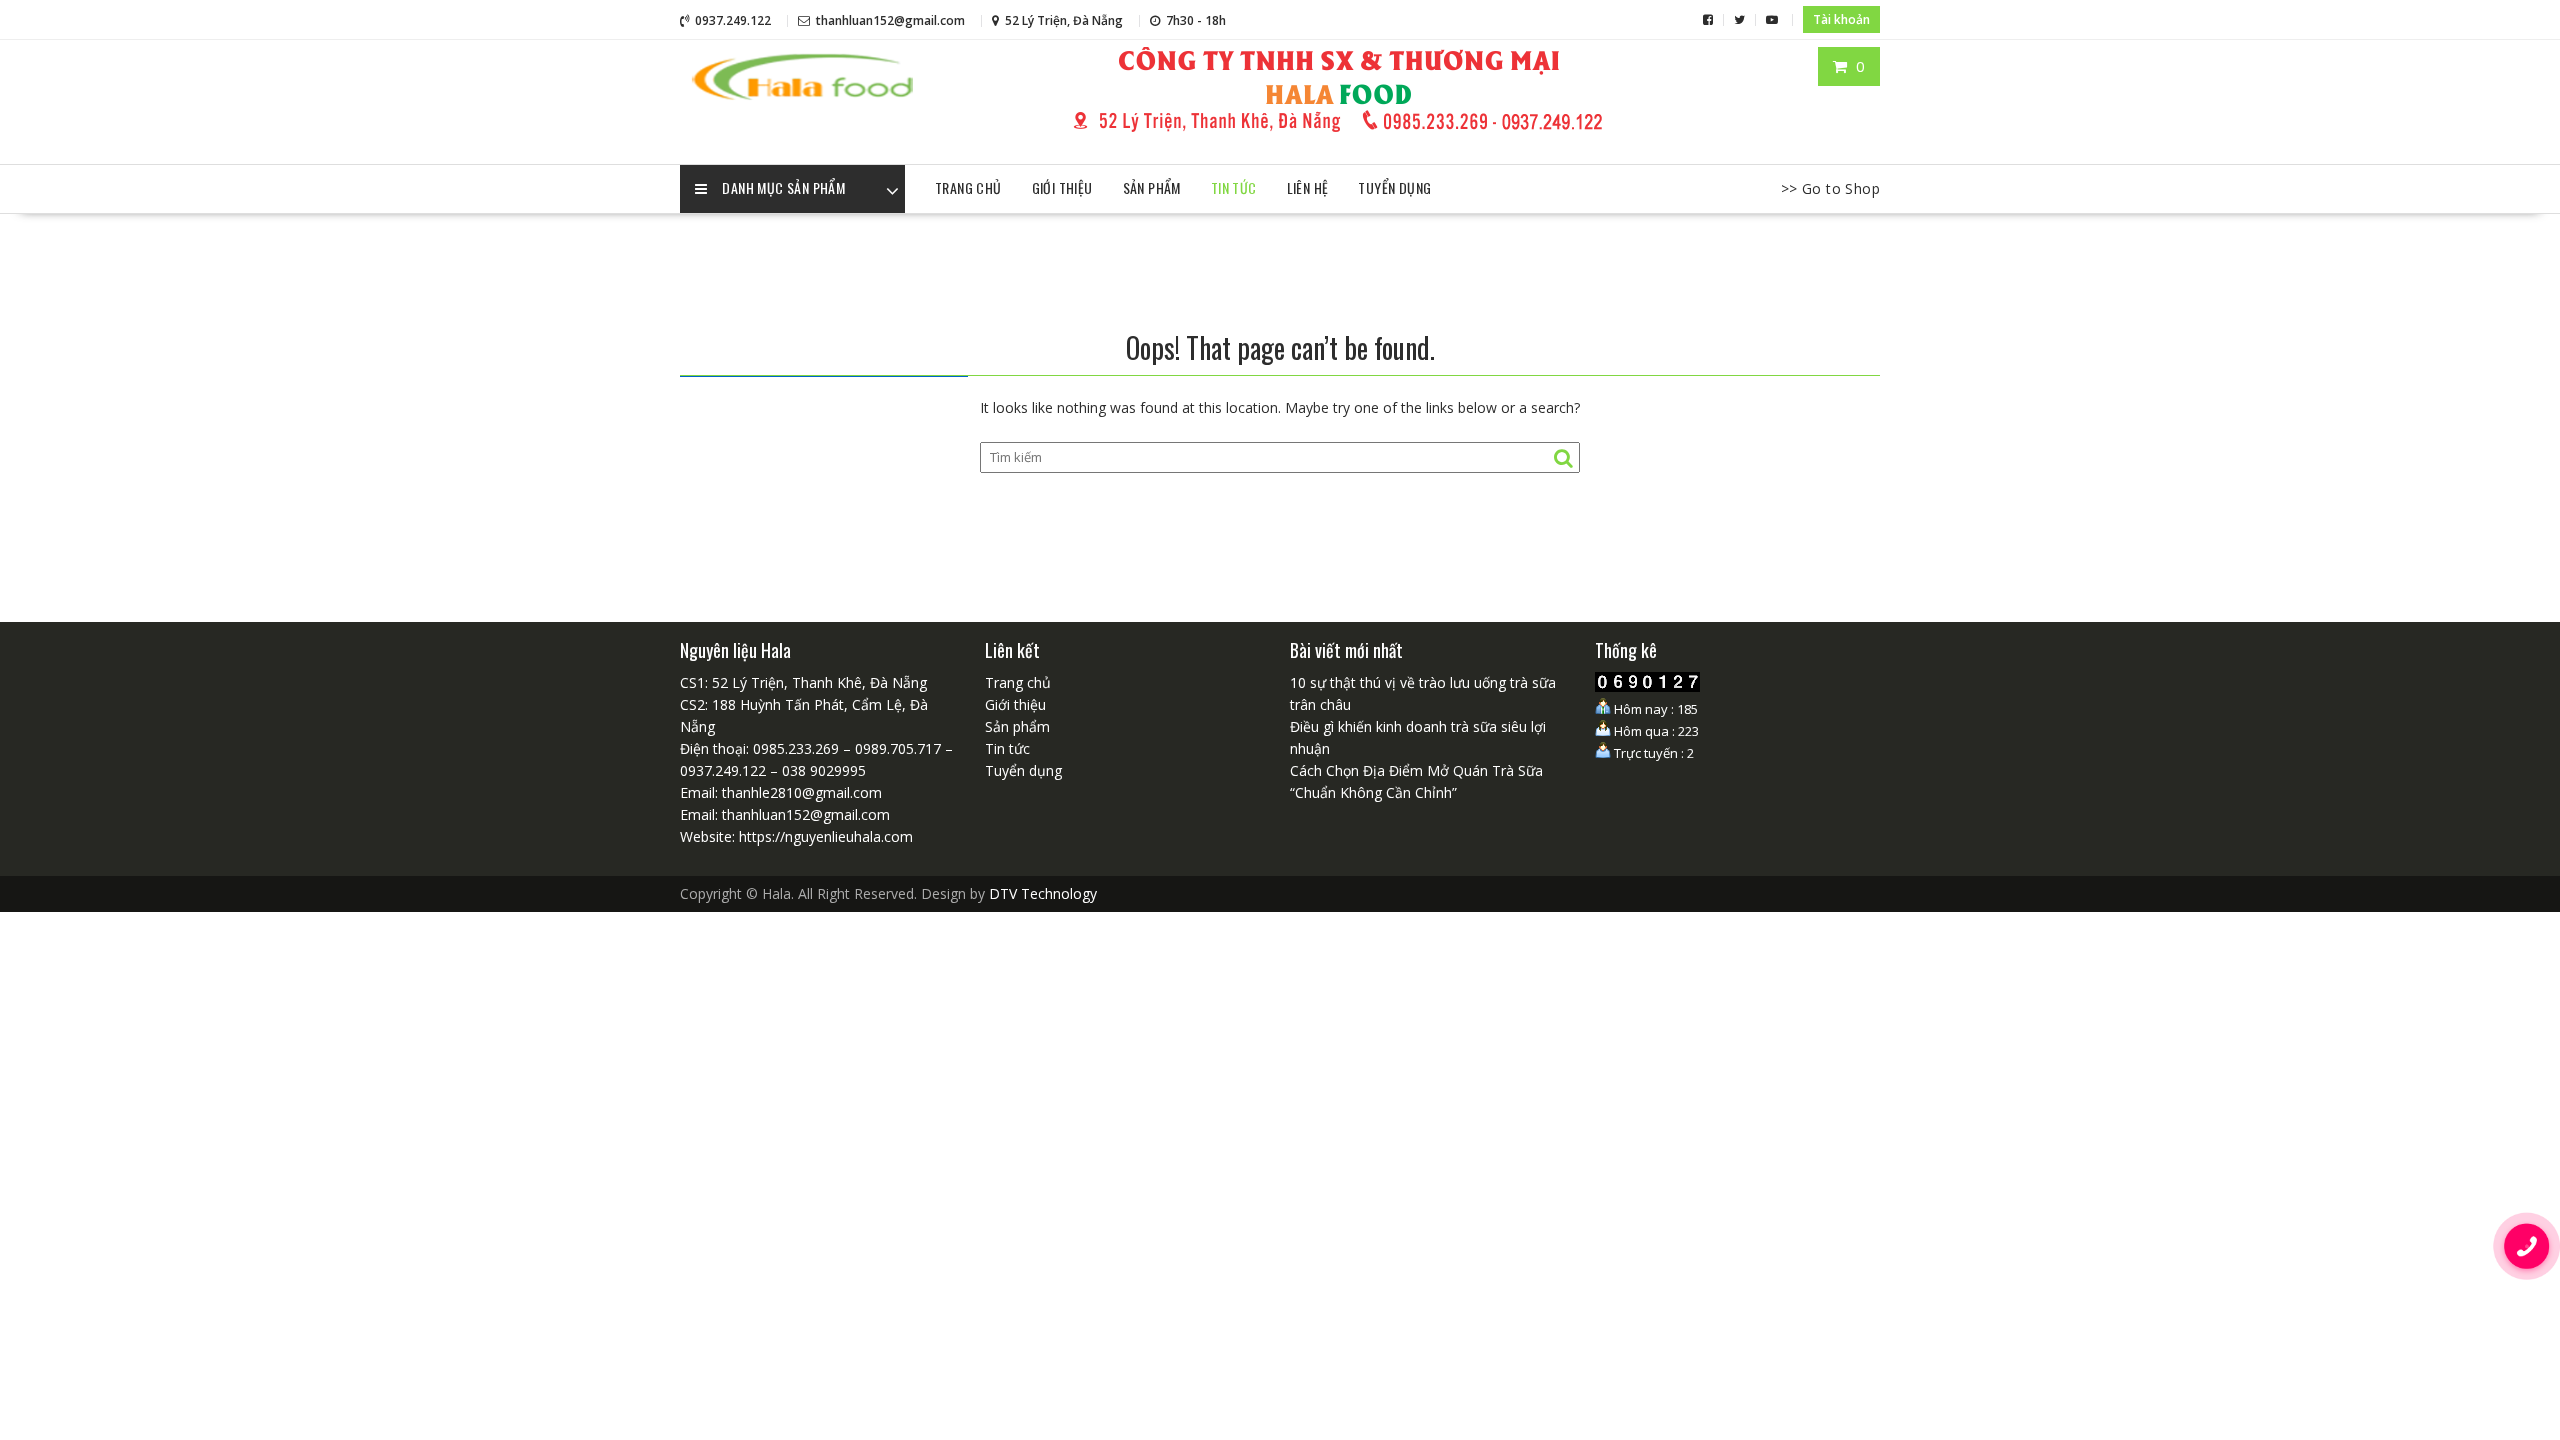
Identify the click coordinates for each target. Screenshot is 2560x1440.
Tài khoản (1841, 19)
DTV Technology (1043, 893)
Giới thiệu (1062, 187)
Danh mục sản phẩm (783, 187)
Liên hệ (1308, 187)
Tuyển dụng (1394, 187)
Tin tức (1234, 187)
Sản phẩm (1152, 187)
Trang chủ (968, 187)
